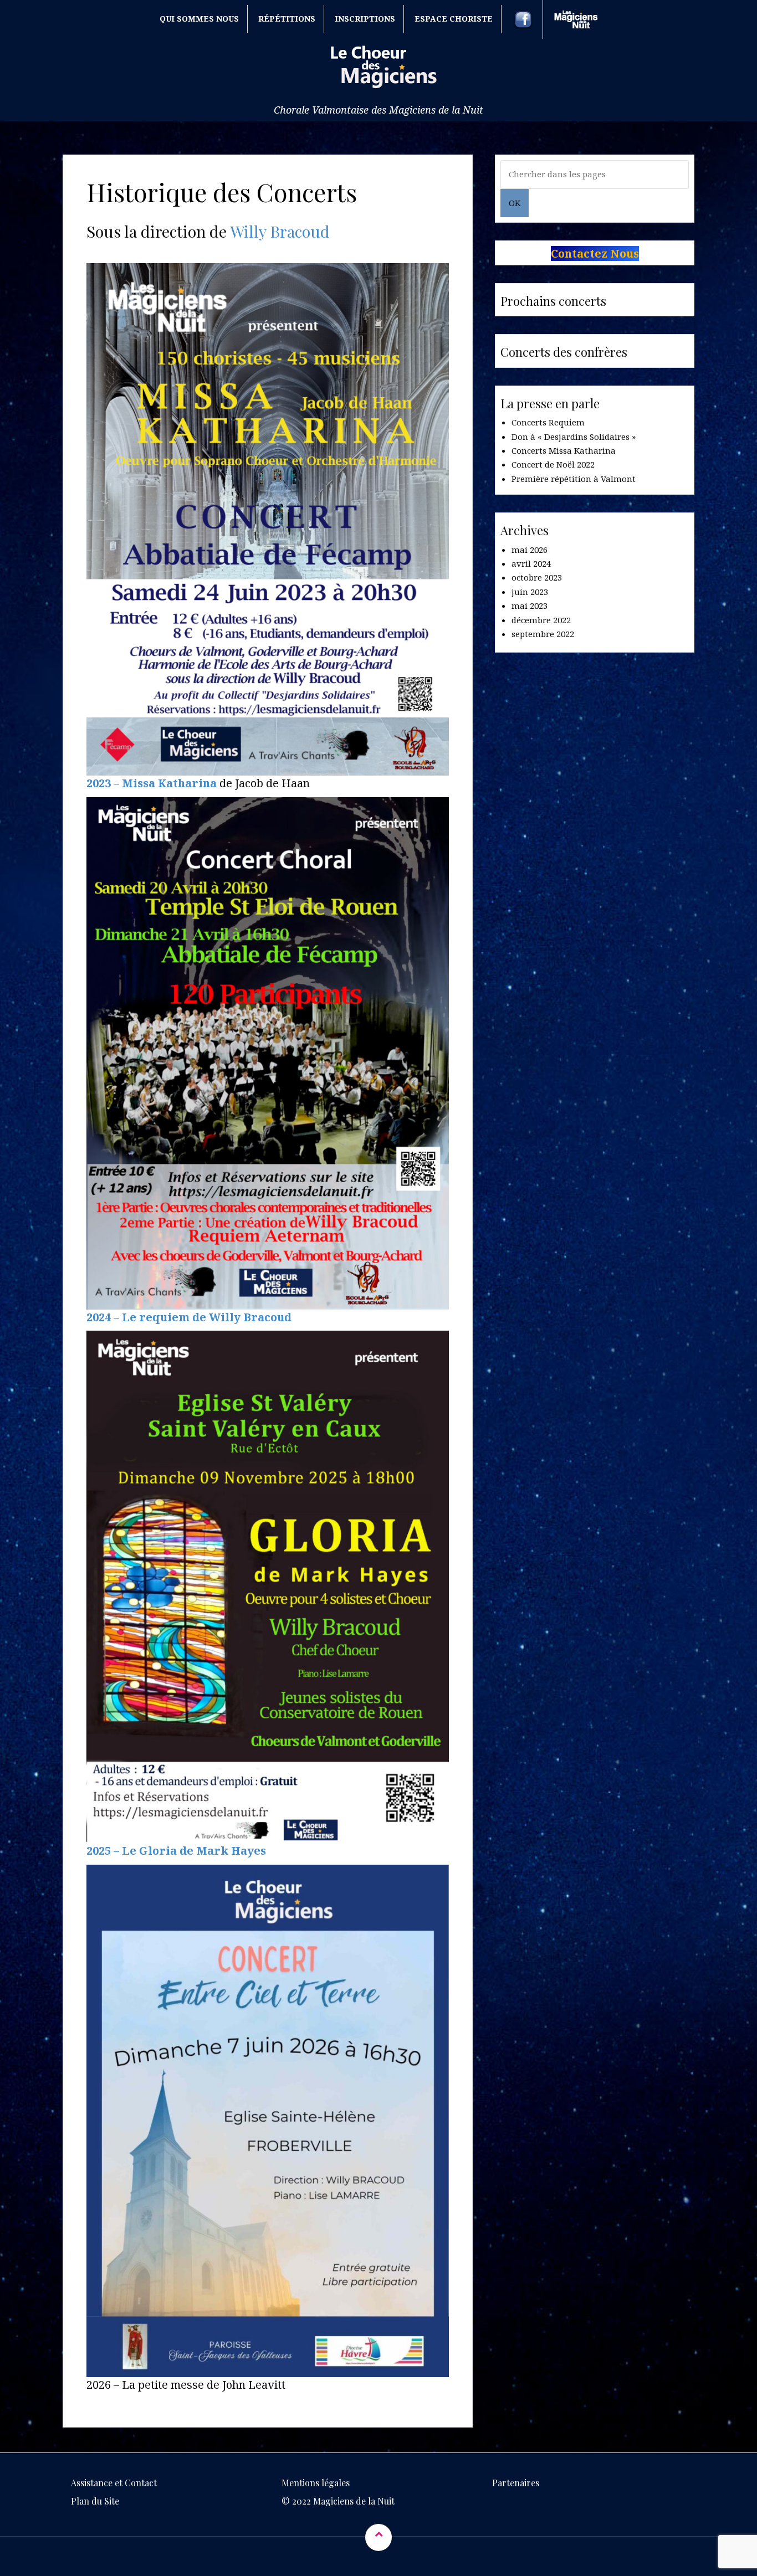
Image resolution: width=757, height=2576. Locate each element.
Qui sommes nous (199, 19)
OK (515, 203)
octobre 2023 (537, 577)
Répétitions (287, 19)
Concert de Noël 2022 (553, 464)
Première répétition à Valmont (574, 479)
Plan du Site (95, 2501)
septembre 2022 (543, 634)
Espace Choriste (454, 19)
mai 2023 (530, 605)
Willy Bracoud (278, 231)
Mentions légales (316, 2483)
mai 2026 (530, 550)
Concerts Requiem (548, 422)
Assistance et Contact (114, 2483)
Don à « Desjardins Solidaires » (574, 437)
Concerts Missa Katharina (564, 450)
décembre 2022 (541, 620)
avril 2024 (531, 563)
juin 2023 (530, 592)
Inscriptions (365, 19)
